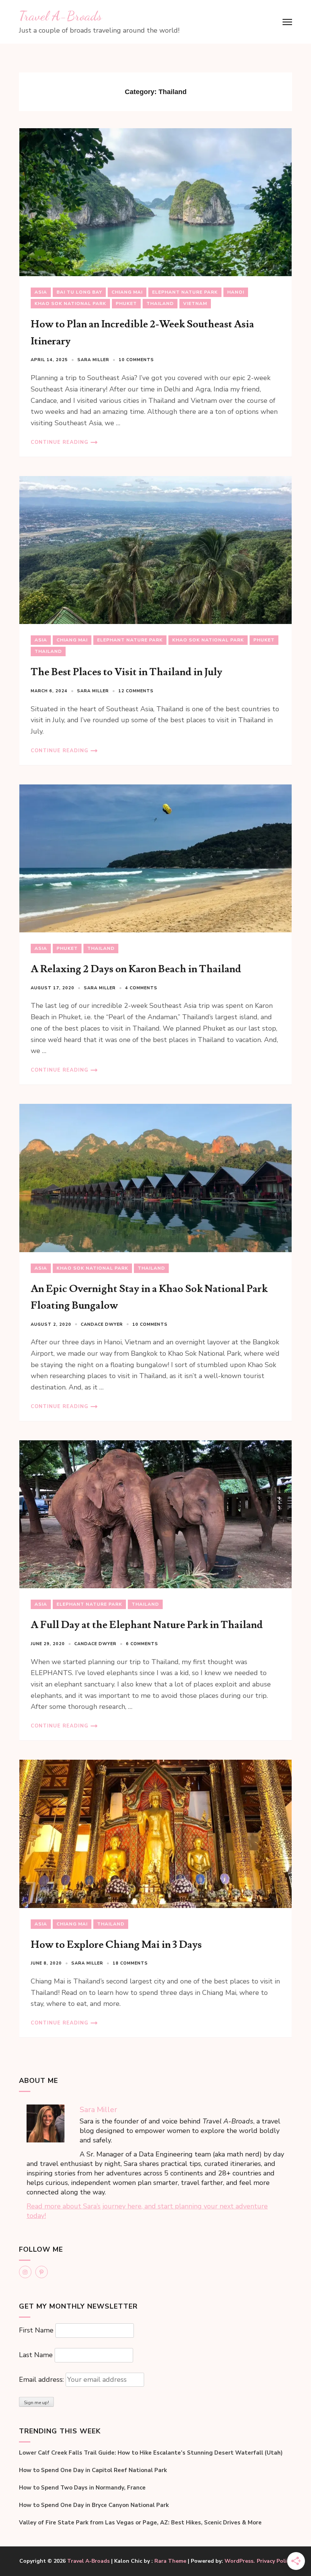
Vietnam (195, 303)
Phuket (126, 303)
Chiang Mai (127, 292)
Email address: (42, 2380)
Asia (41, 292)
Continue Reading (60, 442)
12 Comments (136, 691)
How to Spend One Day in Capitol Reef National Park (93, 2470)
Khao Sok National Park (70, 303)
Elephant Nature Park (185, 292)
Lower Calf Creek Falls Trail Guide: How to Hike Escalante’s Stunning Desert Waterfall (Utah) (151, 2453)
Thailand (160, 303)
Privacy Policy (274, 2561)
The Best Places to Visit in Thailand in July (126, 672)
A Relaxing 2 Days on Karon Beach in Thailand (136, 969)
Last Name (36, 2355)
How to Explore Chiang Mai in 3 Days (116, 1945)
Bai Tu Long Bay (79, 292)
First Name (36, 2330)
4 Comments (141, 988)
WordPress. (240, 2561)
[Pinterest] (42, 2272)
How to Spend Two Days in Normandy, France (82, 2488)
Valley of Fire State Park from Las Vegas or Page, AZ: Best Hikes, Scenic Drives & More (140, 2523)
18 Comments (130, 1963)
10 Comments (136, 360)
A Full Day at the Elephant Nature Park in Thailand (147, 1625)
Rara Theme (170, 2561)
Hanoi (236, 292)
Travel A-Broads (60, 16)
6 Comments (142, 1644)
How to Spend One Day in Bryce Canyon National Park (94, 2505)
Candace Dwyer (102, 1324)
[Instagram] (25, 2272)
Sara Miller (93, 360)
